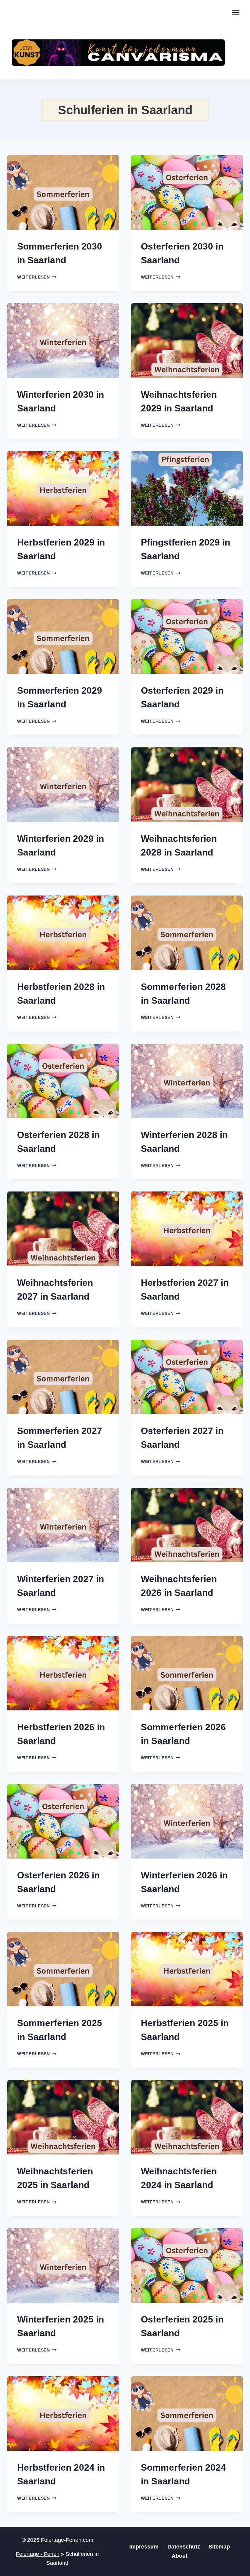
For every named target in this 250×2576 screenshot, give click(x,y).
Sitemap (219, 2547)
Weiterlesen (37, 277)
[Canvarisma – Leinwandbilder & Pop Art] (118, 53)
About (180, 2556)
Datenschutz (184, 2547)
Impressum (144, 2547)
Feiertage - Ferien (38, 2554)
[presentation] (63, 192)
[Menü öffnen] (236, 12)
